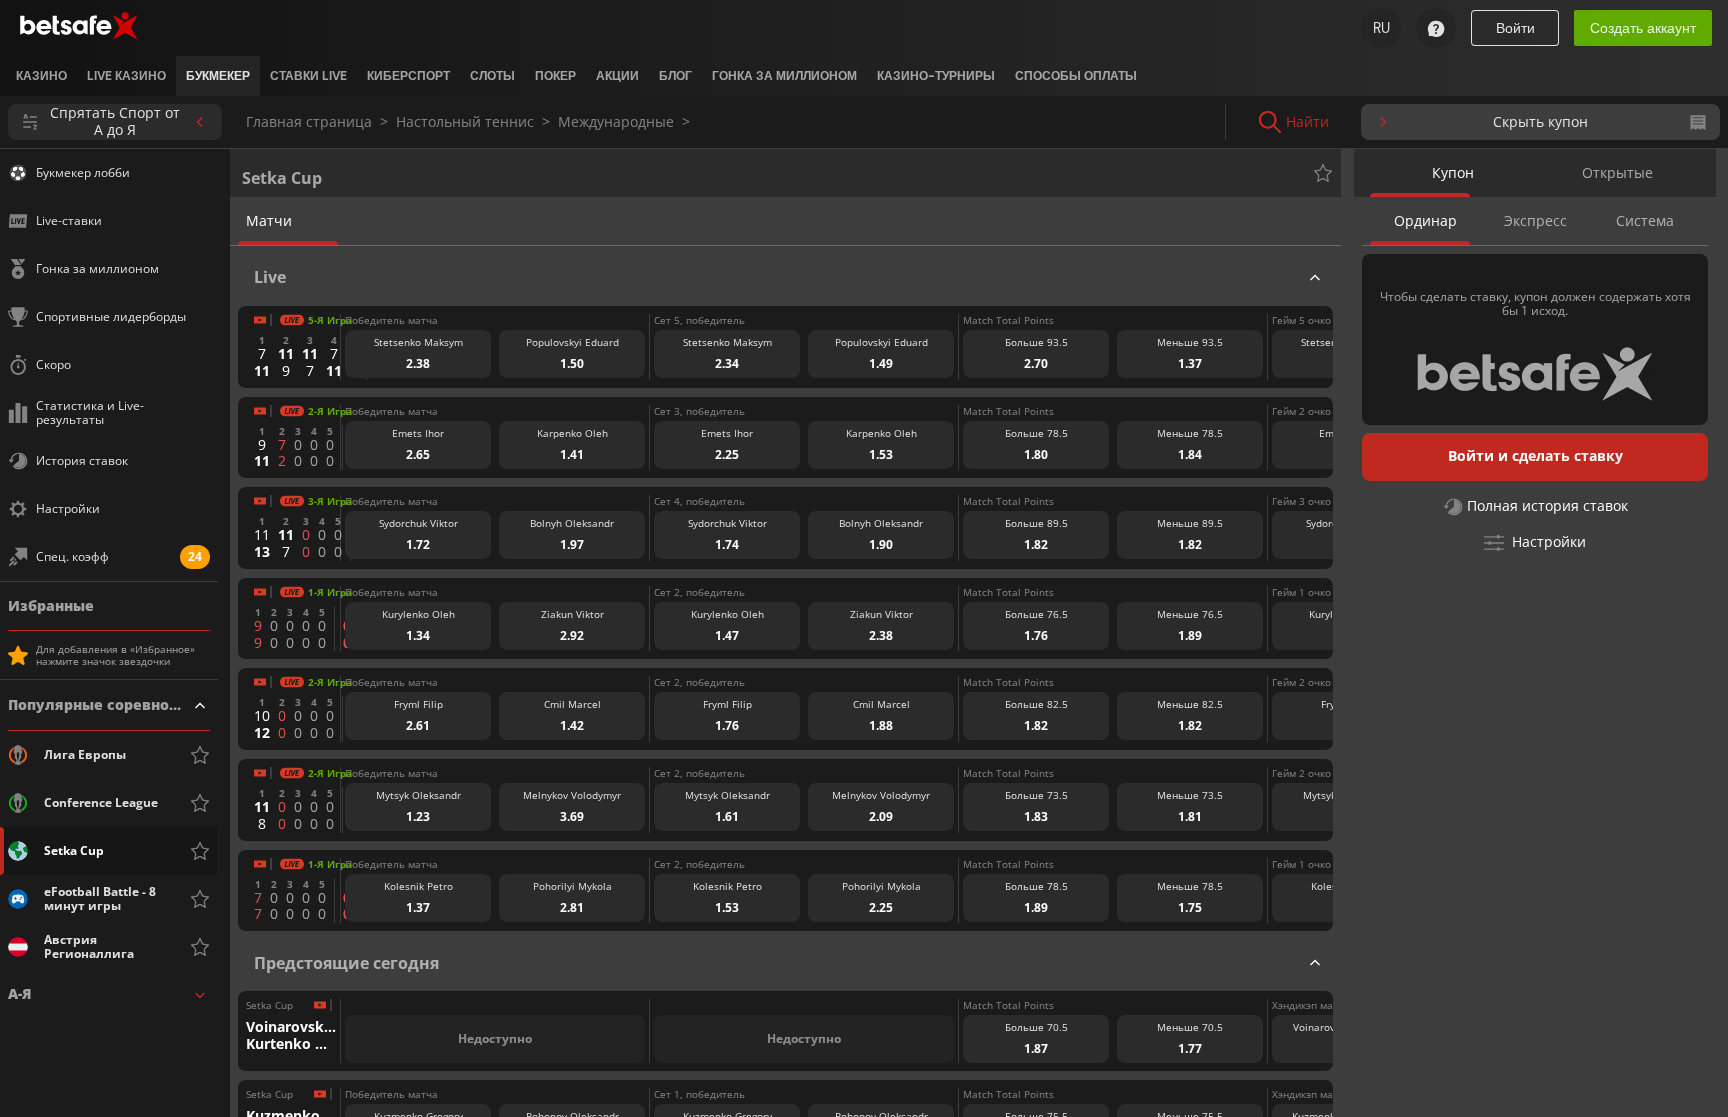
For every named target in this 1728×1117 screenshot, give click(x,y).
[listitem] (41, 76)
